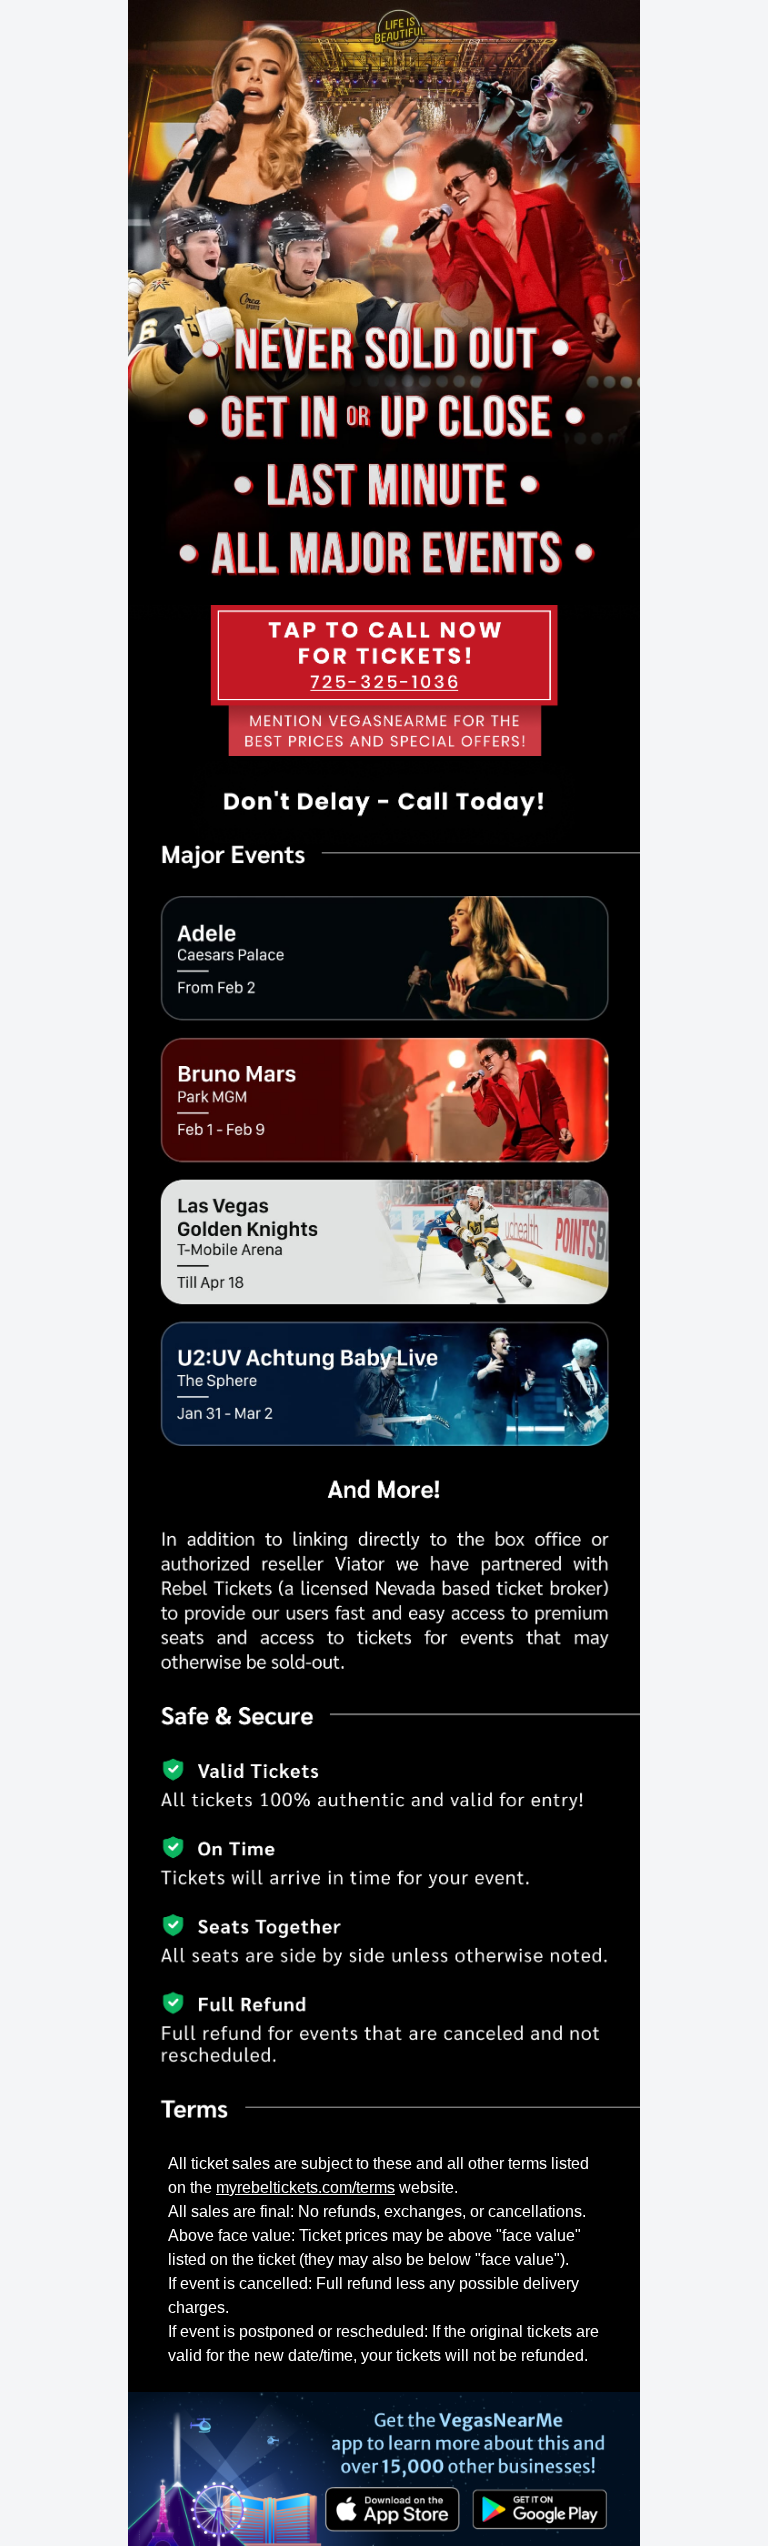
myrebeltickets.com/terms (305, 2187)
